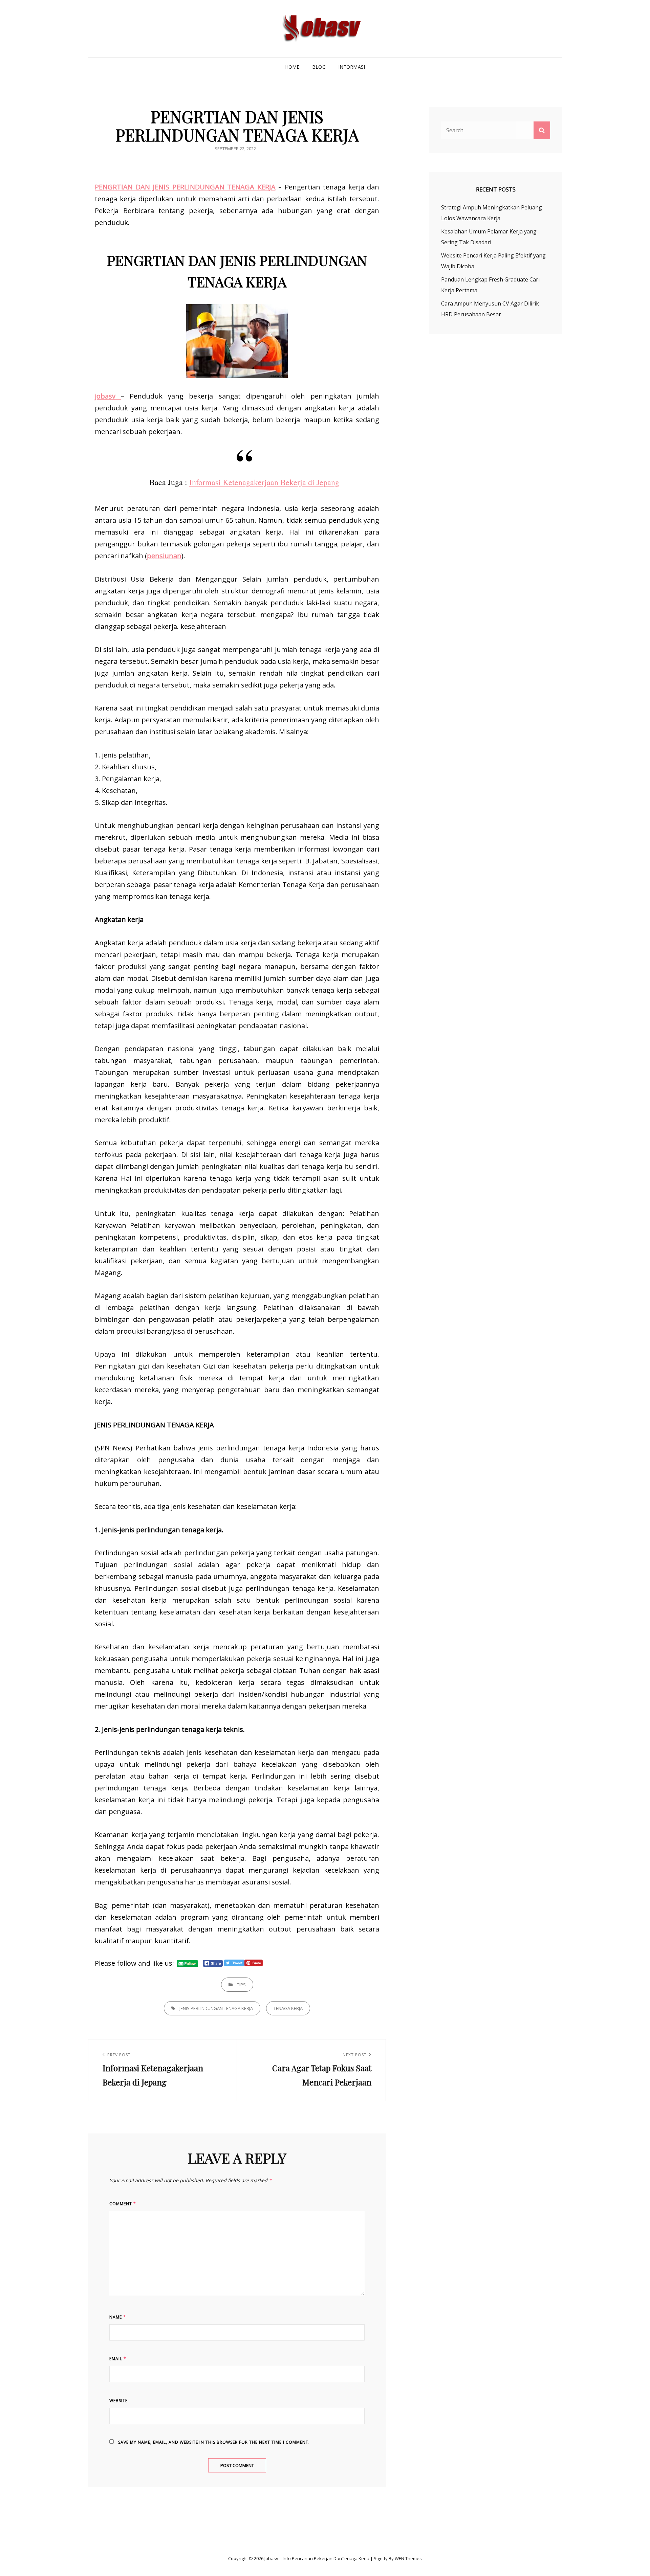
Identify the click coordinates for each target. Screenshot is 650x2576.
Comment (123, 2204)
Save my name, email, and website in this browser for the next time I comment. (214, 2442)
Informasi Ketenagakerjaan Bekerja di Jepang (264, 482)
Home (292, 67)
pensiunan (164, 556)
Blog (319, 67)
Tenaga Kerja (288, 2008)
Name (118, 2317)
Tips (241, 1985)
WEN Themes (408, 2558)
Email (118, 2359)
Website (118, 2401)
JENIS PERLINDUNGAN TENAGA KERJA (216, 2008)
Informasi (352, 67)
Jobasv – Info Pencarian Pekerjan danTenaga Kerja (317, 2558)
